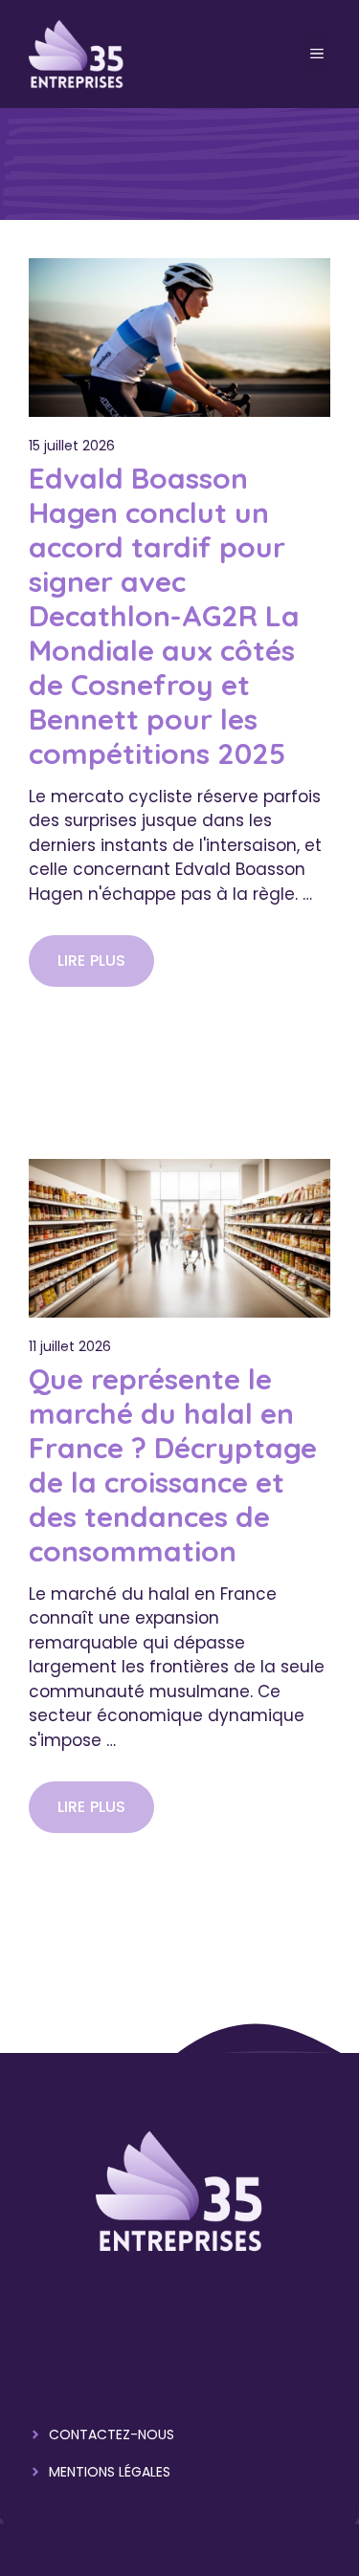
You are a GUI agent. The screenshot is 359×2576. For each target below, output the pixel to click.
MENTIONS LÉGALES (110, 2472)
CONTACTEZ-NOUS (112, 2434)
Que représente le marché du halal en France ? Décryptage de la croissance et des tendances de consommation (173, 1465)
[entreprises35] (77, 53)
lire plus (91, 961)
